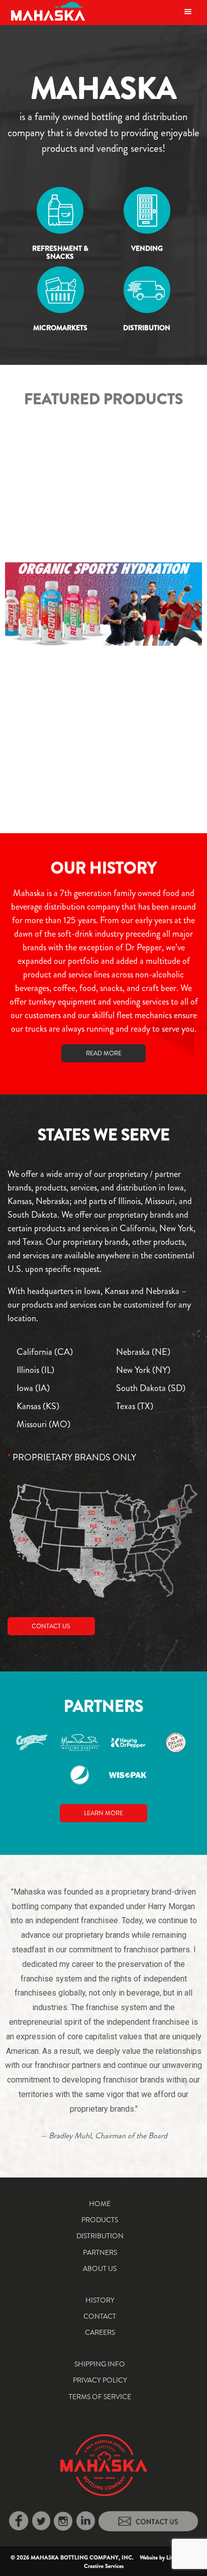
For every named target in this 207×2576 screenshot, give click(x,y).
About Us (100, 2268)
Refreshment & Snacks (60, 253)
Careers (100, 2332)
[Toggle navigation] (188, 11)
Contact (100, 2316)
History (100, 2300)
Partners (100, 2252)
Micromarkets (60, 328)
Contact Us (51, 1626)
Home (100, 2204)
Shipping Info (100, 2364)
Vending (147, 248)
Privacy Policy (100, 2380)
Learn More (103, 1813)
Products (100, 2220)
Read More (104, 1053)
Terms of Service (100, 2397)
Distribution (147, 328)
